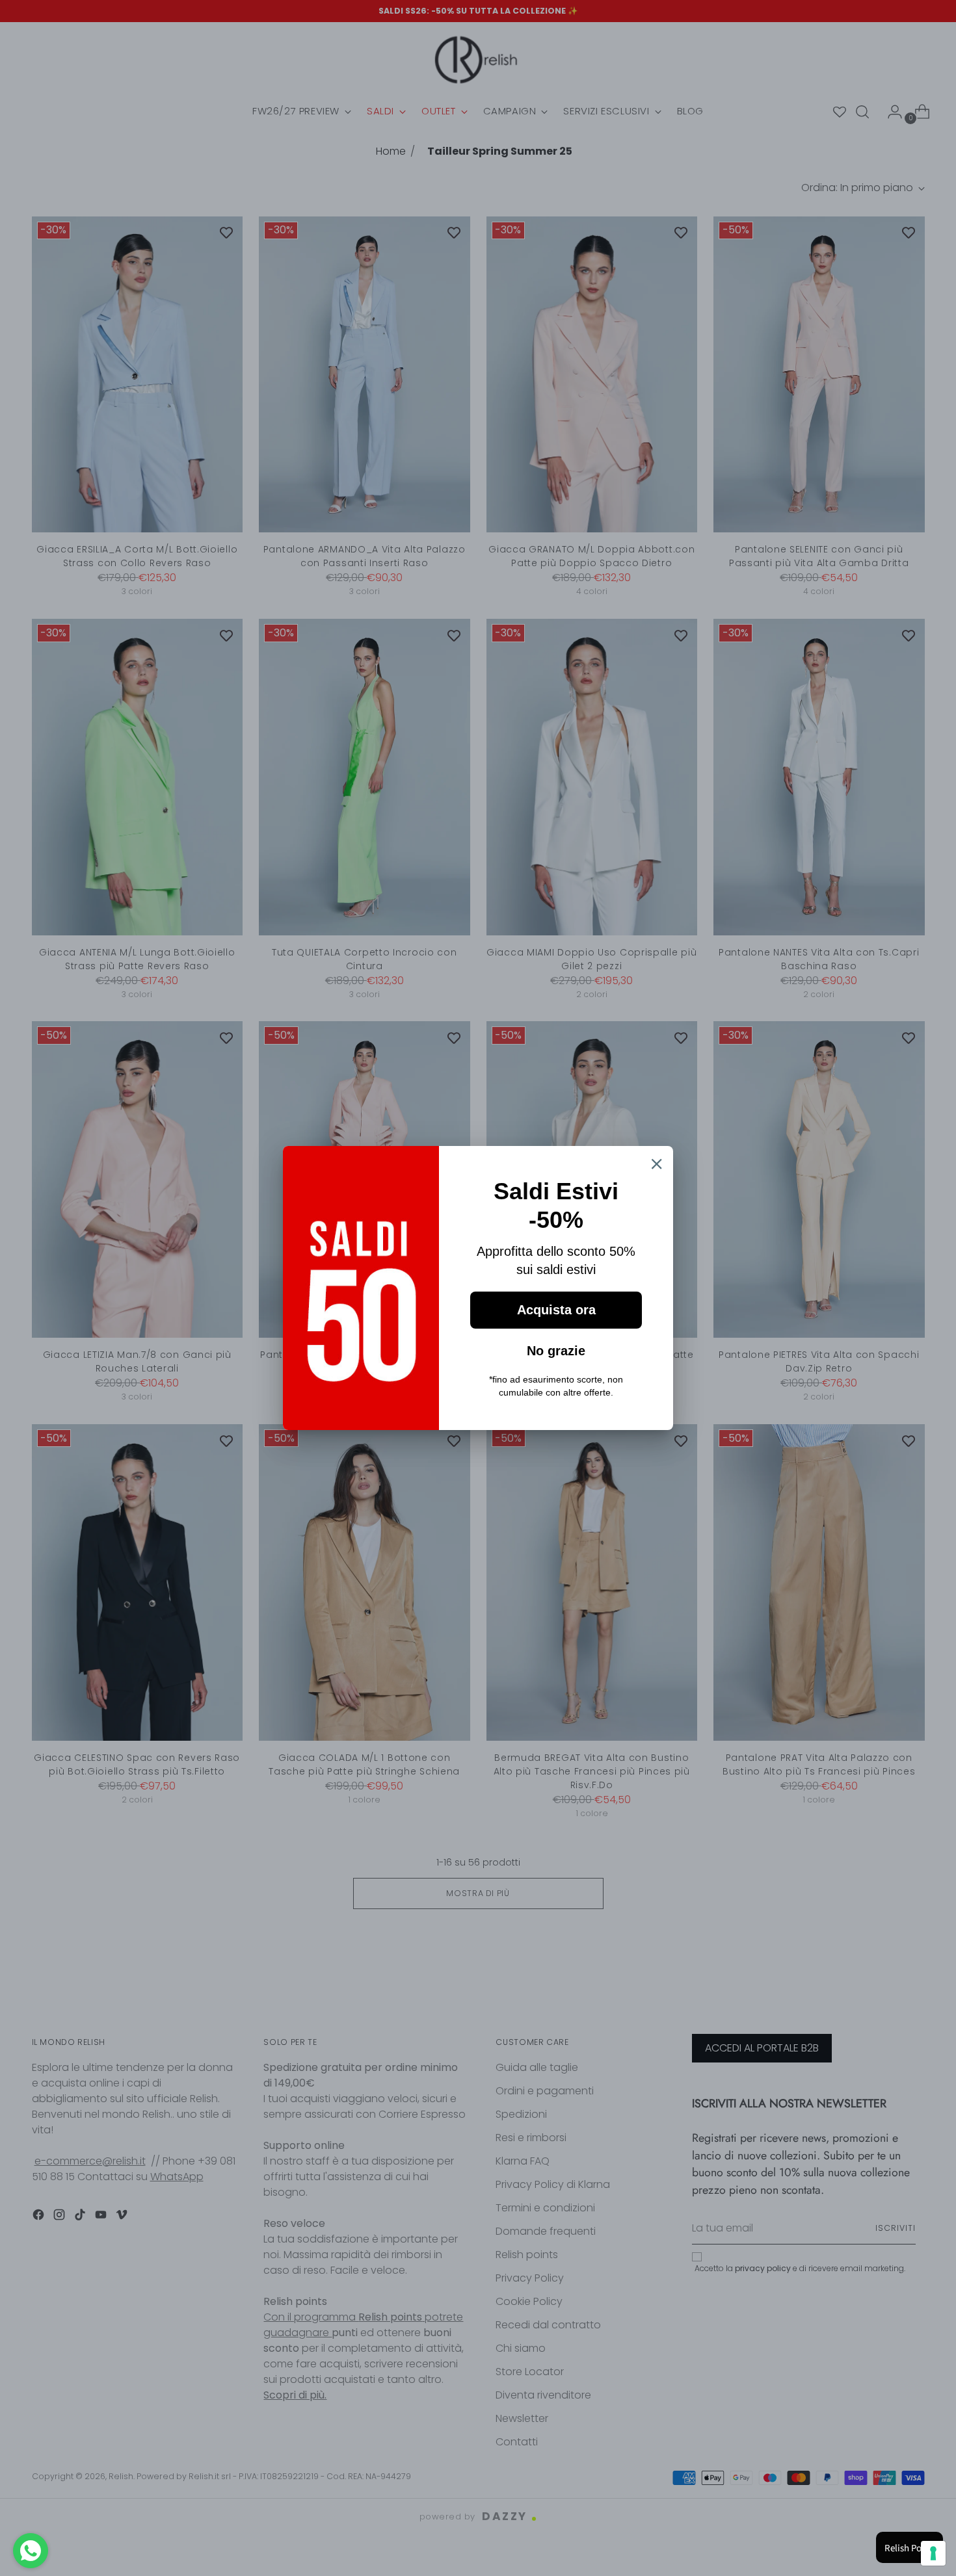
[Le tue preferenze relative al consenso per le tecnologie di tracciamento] (933, 2553)
